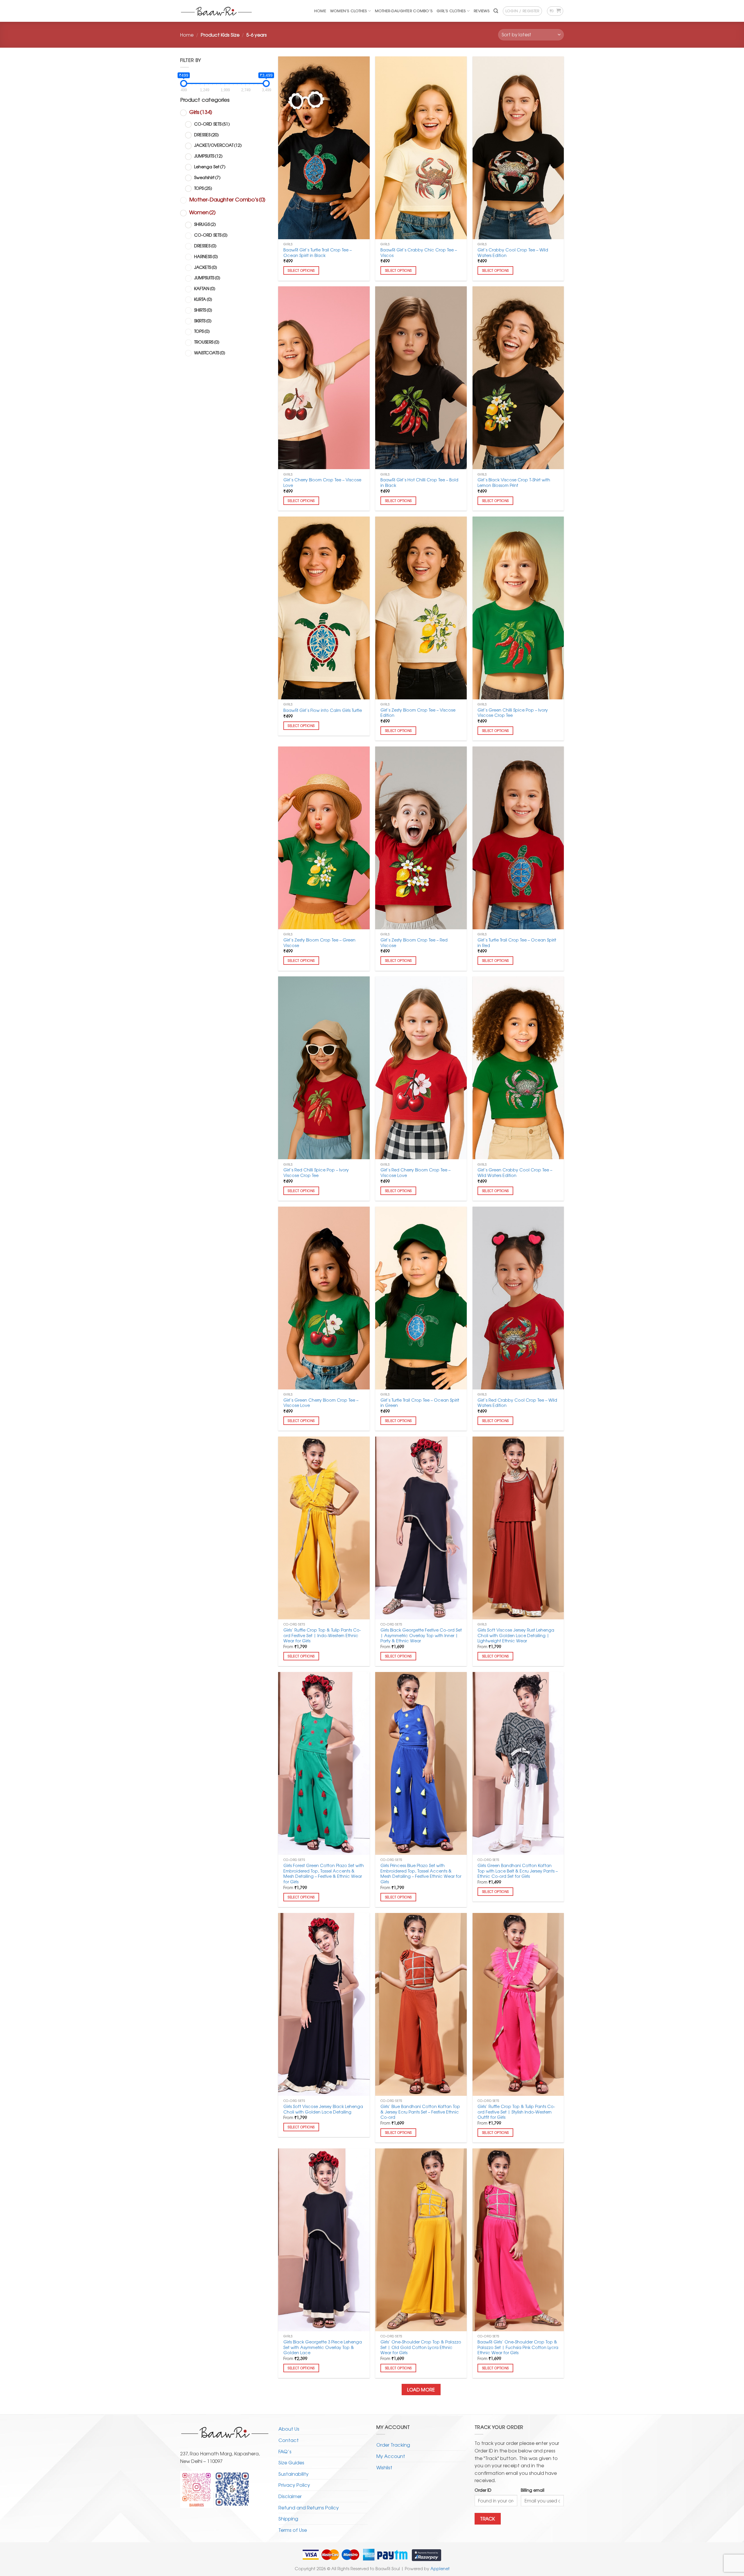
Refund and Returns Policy (309, 2507)
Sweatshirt (207, 177)
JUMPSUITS (208, 156)
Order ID (483, 2490)
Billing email (533, 2490)
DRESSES (206, 134)
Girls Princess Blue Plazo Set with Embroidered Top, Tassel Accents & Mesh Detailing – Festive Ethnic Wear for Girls (421, 1874)
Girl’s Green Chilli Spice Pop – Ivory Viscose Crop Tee (513, 713)
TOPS (203, 188)
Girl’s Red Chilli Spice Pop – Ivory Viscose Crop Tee (316, 1172)
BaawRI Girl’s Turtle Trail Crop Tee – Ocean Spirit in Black (318, 252)
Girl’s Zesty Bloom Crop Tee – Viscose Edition (418, 713)
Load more (421, 2390)
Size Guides (291, 2462)
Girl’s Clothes (451, 11)
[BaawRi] (217, 11)
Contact (289, 2440)
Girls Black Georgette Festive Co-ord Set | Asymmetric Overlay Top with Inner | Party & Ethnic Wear (421, 1635)
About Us (289, 2429)
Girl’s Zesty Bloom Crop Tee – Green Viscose (319, 943)
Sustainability (294, 2474)
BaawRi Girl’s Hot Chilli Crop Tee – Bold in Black (419, 482)
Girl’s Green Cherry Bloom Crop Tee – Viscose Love (321, 1403)
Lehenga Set (210, 166)
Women (202, 212)
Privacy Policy (294, 2485)
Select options (301, 270)
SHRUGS (205, 224)
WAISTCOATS (210, 352)
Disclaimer (290, 2496)
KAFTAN (205, 288)
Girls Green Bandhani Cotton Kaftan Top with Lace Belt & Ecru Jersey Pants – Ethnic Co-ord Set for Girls (518, 1871)
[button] (496, 11)
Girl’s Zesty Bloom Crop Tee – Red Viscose (414, 943)
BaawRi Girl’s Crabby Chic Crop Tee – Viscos (419, 252)
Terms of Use (293, 2530)
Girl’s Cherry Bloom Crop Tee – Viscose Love (322, 482)
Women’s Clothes (349, 11)
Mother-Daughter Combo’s (404, 11)
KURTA (203, 299)
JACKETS (206, 267)
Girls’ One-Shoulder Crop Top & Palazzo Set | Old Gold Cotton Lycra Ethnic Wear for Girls (421, 2347)
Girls (201, 112)
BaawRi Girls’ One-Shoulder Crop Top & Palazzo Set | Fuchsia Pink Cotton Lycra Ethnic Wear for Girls (518, 2347)
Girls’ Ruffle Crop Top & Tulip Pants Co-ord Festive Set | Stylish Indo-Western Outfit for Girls (516, 2112)
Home (320, 11)
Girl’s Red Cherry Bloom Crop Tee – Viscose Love (415, 1172)
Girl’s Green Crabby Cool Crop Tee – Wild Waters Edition (515, 1172)
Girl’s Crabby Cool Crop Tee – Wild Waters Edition (513, 252)
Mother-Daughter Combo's (227, 199)
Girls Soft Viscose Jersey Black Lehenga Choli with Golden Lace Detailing (323, 2109)
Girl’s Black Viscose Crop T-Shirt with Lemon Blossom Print (514, 482)
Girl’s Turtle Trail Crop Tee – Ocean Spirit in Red (517, 943)
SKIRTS (203, 320)
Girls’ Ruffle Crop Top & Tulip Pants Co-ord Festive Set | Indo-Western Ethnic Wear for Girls (322, 1635)
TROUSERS (207, 342)
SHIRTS (203, 310)
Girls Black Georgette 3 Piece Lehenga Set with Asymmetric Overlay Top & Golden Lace (323, 2347)
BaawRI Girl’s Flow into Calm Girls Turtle (323, 710)
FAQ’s (285, 2451)
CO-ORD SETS (212, 124)
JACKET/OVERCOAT (218, 145)
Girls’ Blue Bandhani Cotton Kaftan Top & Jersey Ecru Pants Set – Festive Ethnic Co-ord (420, 2112)
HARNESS (206, 256)
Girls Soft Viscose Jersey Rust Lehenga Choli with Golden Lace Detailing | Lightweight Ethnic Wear (516, 1635)
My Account (391, 2456)
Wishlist (384, 2467)
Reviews (482, 11)
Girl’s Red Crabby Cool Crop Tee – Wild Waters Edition (517, 1403)
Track (488, 2519)
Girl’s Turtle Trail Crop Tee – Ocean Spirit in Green (420, 1403)
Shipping (288, 2518)
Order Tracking (393, 2445)
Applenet (440, 2568)
